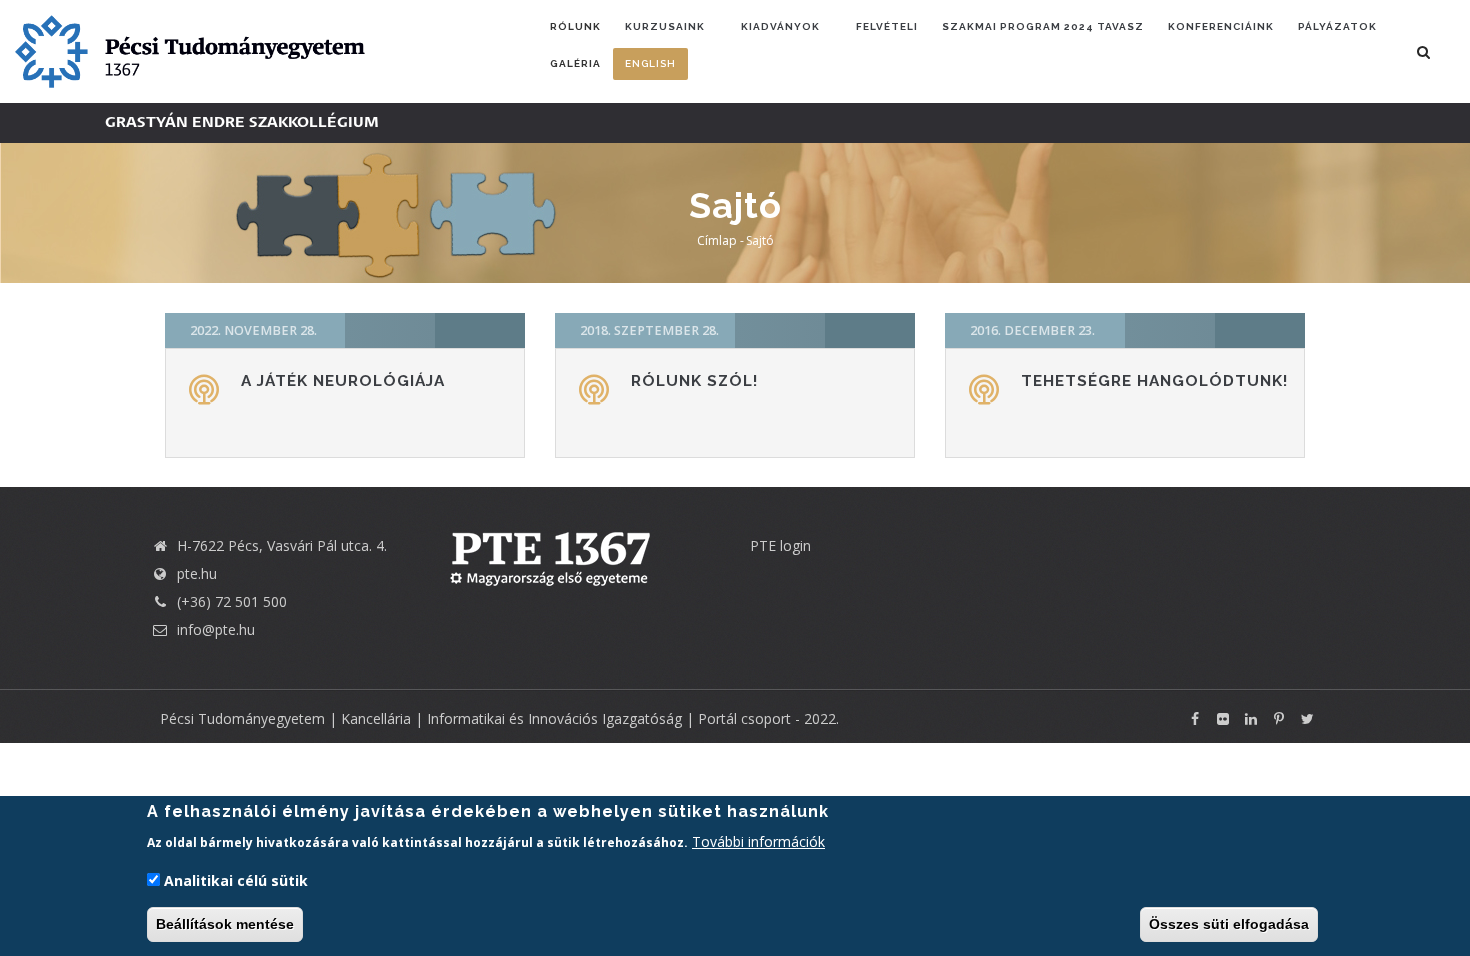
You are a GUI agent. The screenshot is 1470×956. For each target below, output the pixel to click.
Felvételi (887, 26)
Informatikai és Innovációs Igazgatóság (554, 718)
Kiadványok (780, 26)
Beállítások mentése (225, 924)
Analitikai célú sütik (236, 880)
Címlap (717, 240)
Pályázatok (1337, 26)
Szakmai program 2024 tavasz (1043, 26)
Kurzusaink (665, 26)
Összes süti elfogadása (1229, 924)
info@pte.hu (214, 629)
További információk (758, 840)
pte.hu (197, 573)
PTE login (780, 545)
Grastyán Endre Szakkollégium (242, 122)
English (650, 63)
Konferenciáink (1221, 26)
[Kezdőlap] (190, 49)
